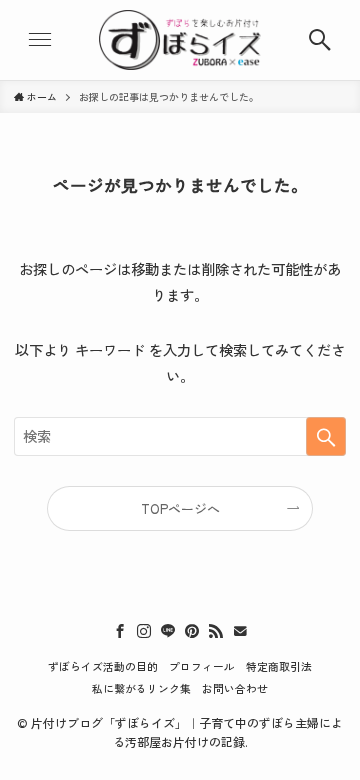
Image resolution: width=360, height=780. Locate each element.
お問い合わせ (235, 688)
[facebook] (120, 631)
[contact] (240, 631)
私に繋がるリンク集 (141, 688)
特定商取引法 (279, 666)
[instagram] (144, 631)
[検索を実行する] (326, 436)
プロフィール (202, 666)
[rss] (216, 631)
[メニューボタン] (40, 40)
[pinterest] (192, 631)
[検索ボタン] (320, 40)
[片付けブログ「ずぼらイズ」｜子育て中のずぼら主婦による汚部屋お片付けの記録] (179, 40)
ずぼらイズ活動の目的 (103, 666)
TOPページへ (180, 508)
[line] (168, 631)
